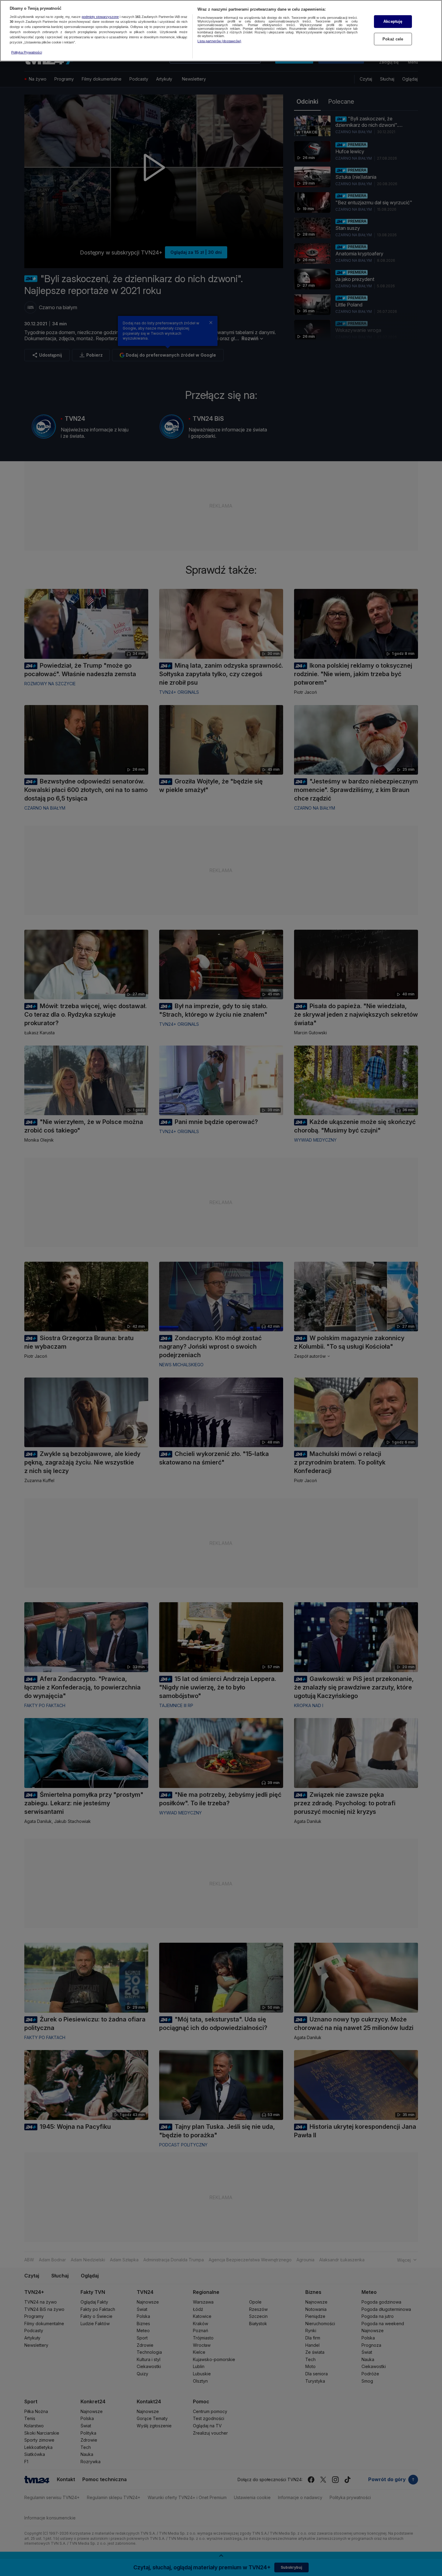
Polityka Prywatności (27, 52)
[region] (221, 31)
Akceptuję (393, 21)
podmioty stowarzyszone (100, 17)
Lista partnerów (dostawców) (219, 41)
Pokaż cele (393, 39)
